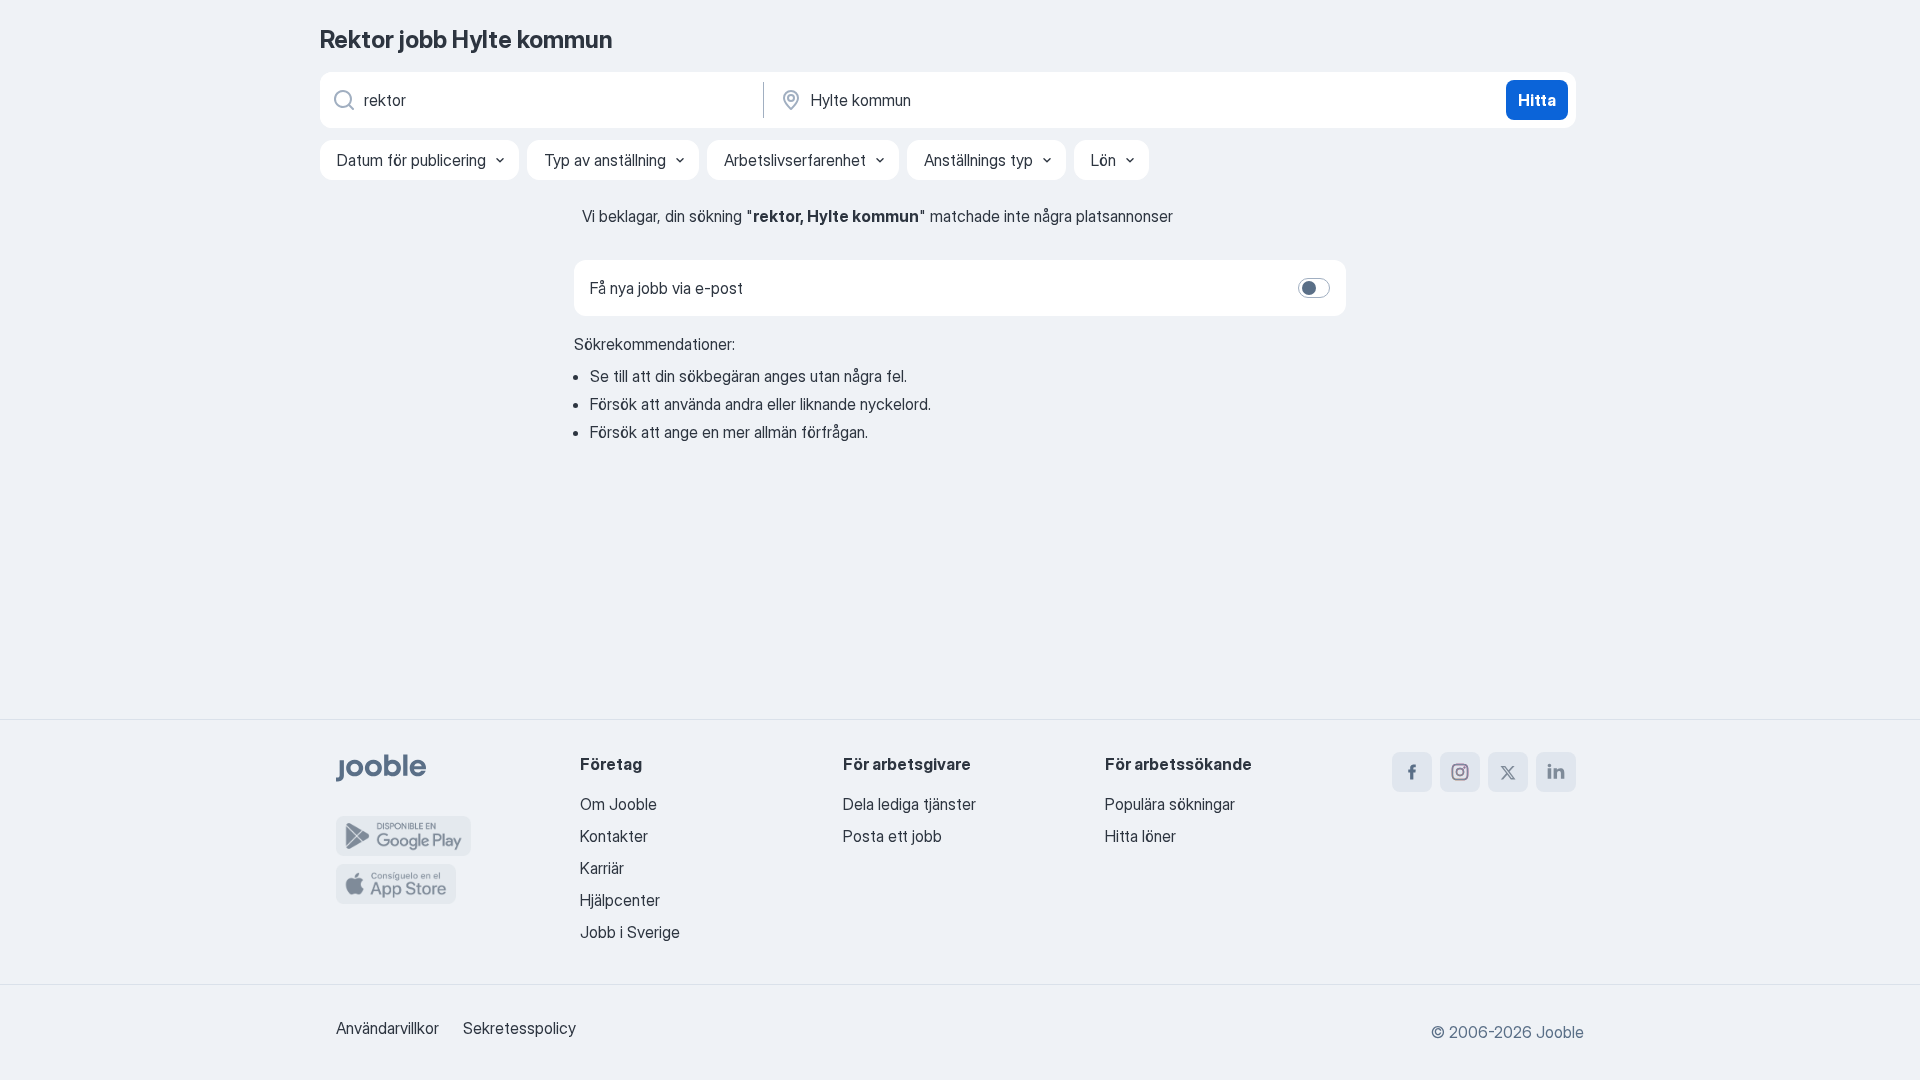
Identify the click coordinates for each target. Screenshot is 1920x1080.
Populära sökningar (1170, 804)
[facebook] (1412, 772)
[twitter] (1508, 772)
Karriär (602, 868)
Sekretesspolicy (519, 1028)
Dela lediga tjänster (909, 804)
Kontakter (614, 836)
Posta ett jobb (892, 836)
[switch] (1314, 288)
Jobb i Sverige (630, 932)
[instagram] (1460, 772)
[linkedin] (1556, 772)
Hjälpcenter (620, 900)
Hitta (1537, 100)
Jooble (1560, 1032)
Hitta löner (1140, 836)
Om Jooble (618, 804)
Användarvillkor (387, 1028)
